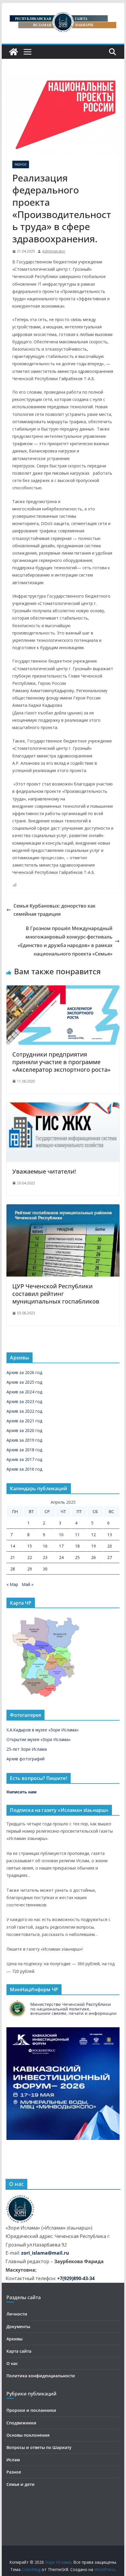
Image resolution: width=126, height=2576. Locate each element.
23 (45, 1557)
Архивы (15, 2339)
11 (77, 1535)
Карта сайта (19, 2351)
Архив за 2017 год (24, 1459)
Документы (18, 2327)
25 (77, 1557)
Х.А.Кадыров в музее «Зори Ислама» (42, 1730)
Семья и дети (21, 2484)
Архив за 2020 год (24, 1430)
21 (13, 1557)
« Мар (12, 1584)
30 (45, 1569)
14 (13, 1546)
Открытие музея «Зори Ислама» (39, 1739)
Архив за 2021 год (24, 1421)
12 (93, 1535)
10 (61, 1535)
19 (93, 1546)
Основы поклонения (28, 2435)
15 (30, 1546)
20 (110, 1546)
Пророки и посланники (31, 2410)
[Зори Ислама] (13, 52)
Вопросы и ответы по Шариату (39, 2447)
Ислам (13, 2460)
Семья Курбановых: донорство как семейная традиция (55, 910)
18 (77, 1546)
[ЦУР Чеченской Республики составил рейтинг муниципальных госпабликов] (63, 1208)
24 (61, 1557)
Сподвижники (21, 2423)
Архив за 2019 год (24, 1440)
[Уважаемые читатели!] (63, 1107)
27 (110, 1557)
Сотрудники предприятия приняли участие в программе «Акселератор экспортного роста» (62, 1062)
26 (93, 1557)
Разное (21, 164)
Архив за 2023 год (24, 1401)
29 (30, 1569)
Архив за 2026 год (24, 1372)
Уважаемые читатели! (44, 1171)
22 (30, 1557)
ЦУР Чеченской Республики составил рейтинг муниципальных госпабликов (56, 1294)
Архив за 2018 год (24, 1450)
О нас (12, 2363)
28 (13, 1569)
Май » (28, 1584)
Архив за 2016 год (24, 1469)
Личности (17, 2314)
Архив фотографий (25, 1759)
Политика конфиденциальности (41, 2376)
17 (61, 1546)
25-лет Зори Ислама (27, 1749)
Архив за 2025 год (24, 1382)
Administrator (54, 251)
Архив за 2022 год (24, 1411)
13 (110, 1535)
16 (45, 1546)
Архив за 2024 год (24, 1392)
